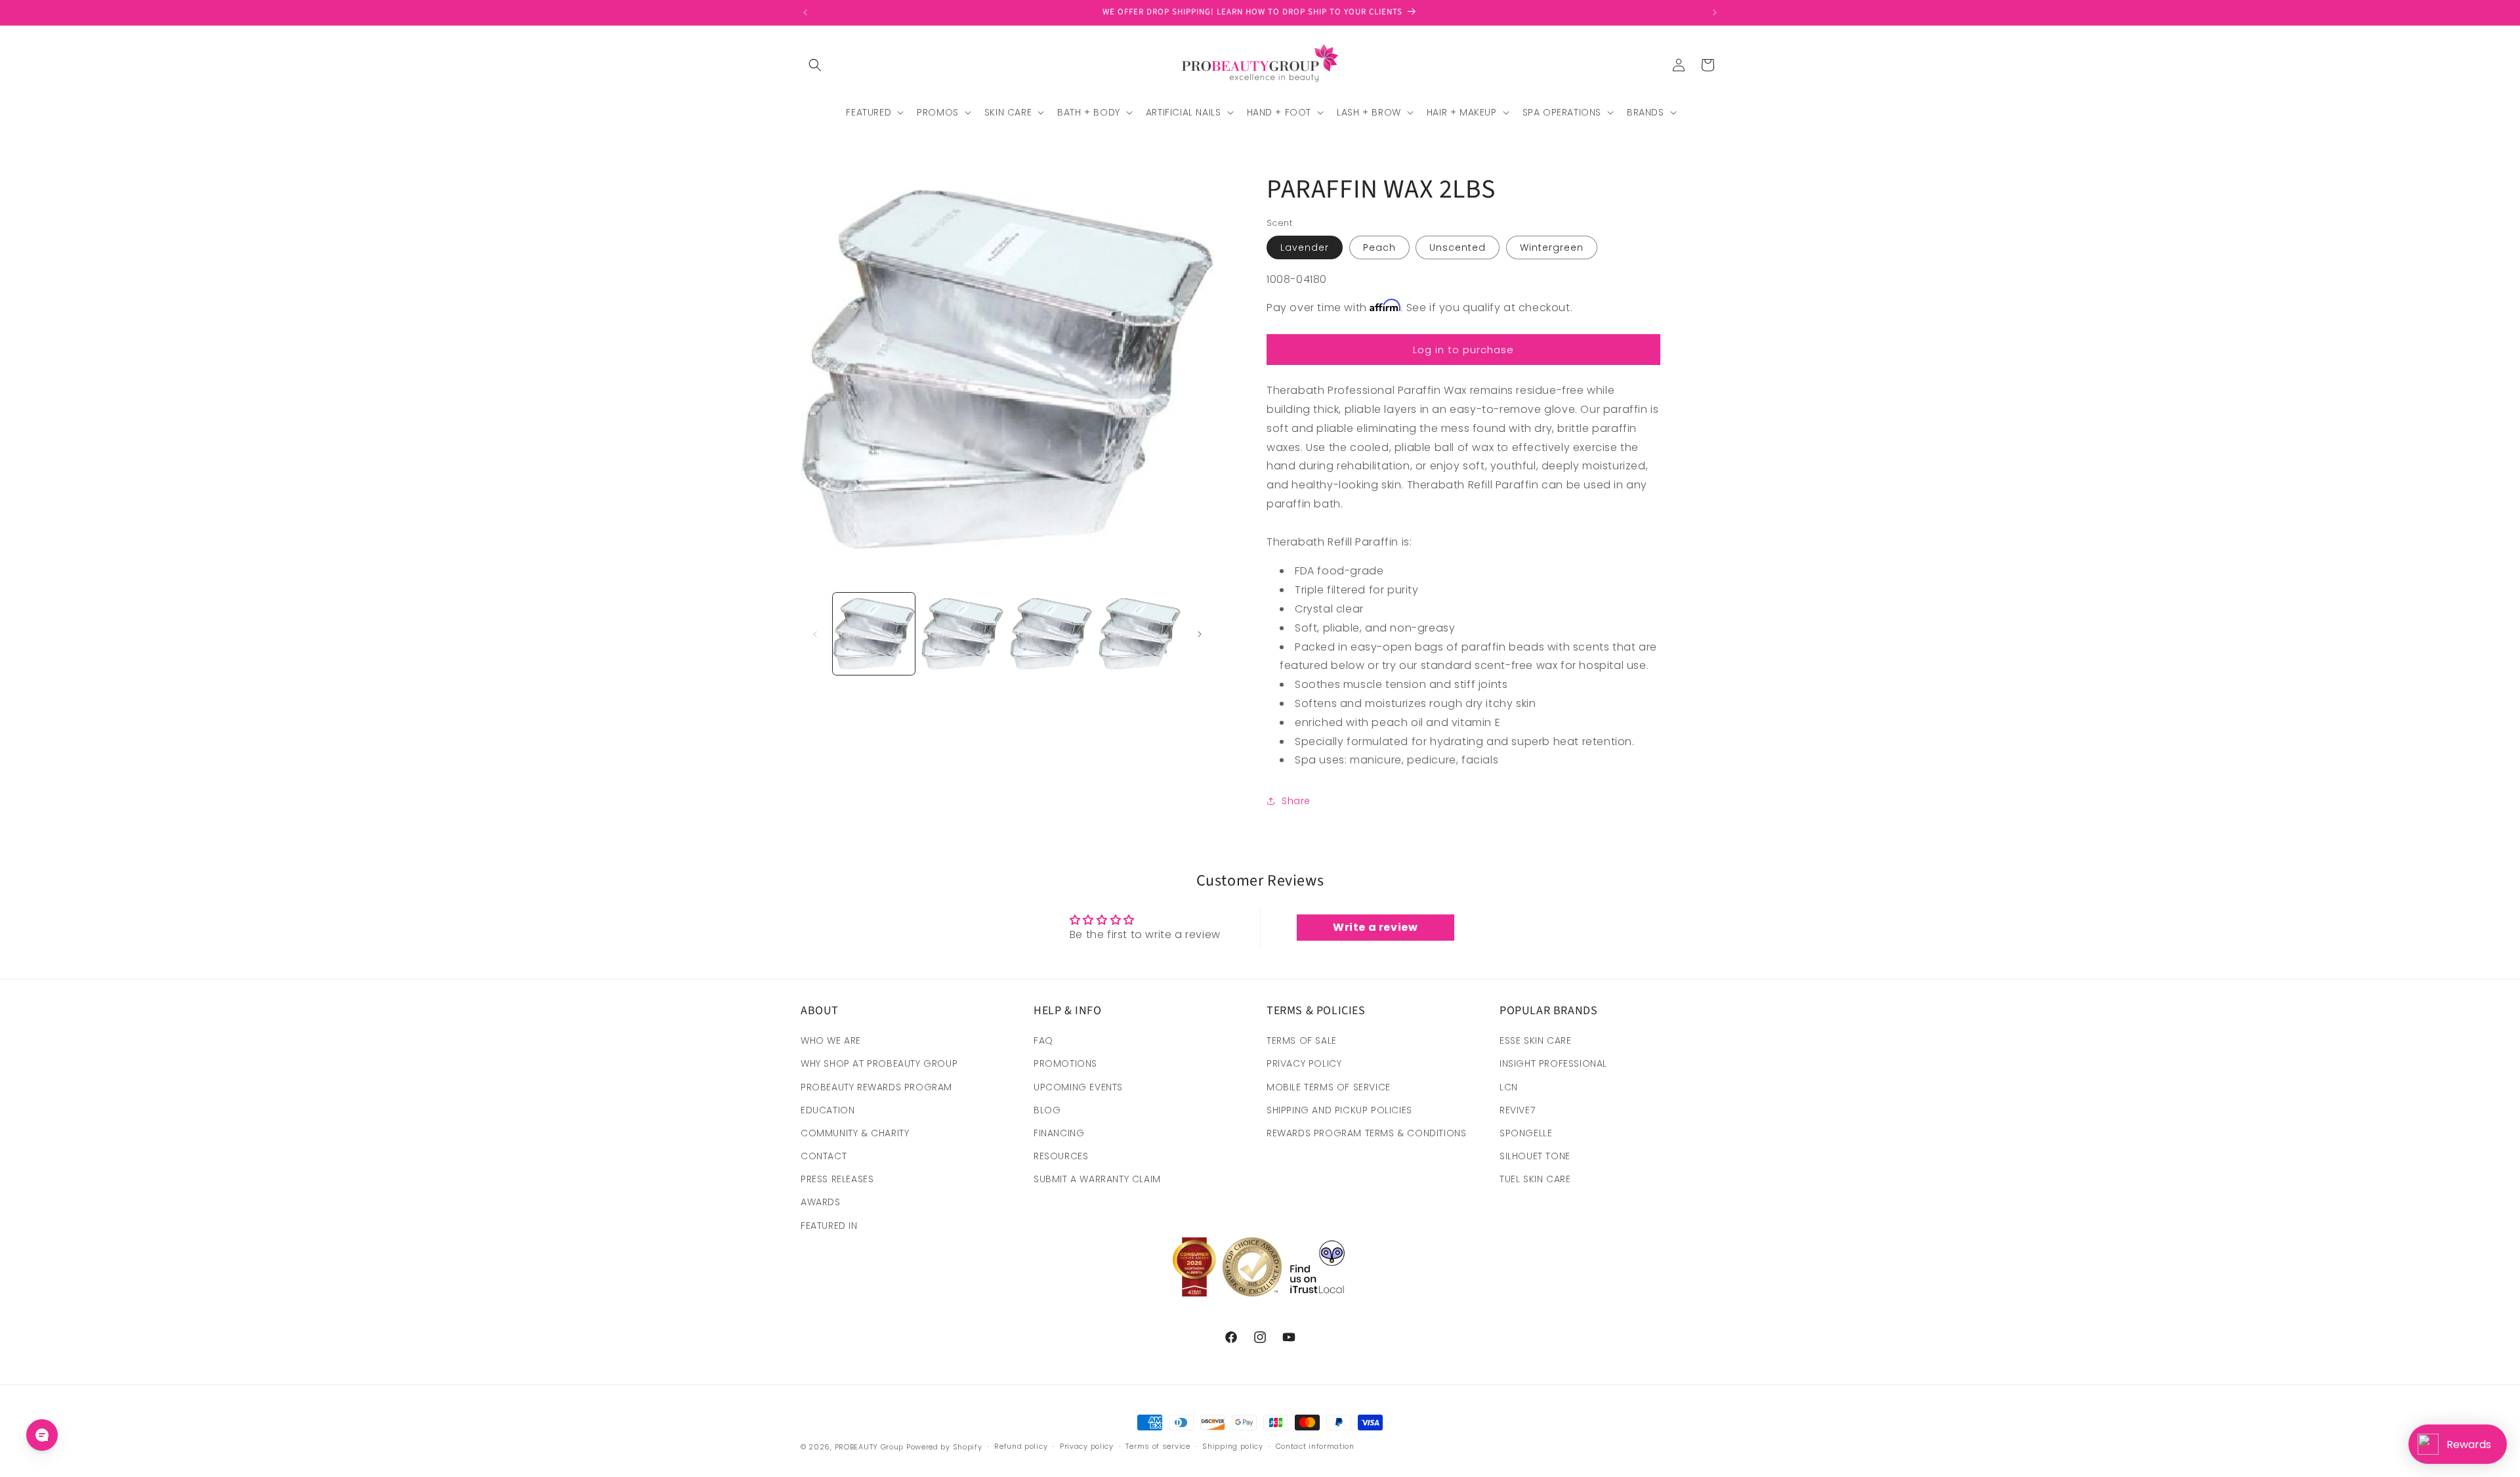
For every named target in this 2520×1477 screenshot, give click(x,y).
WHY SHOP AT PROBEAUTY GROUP (879, 1063)
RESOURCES (1061, 1156)
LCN (1509, 1087)
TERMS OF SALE (1302, 1040)
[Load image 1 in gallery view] (874, 634)
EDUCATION (828, 1110)
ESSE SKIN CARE (1535, 1040)
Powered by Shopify (944, 1447)
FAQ (1043, 1040)
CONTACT (824, 1156)
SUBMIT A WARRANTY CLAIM (1097, 1179)
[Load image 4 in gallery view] (1140, 634)
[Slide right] (1200, 634)
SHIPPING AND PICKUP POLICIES (1339, 1110)
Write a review (1375, 927)
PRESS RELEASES (837, 1179)
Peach (1379, 247)
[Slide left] (815, 634)
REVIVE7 (1517, 1110)
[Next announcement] (1715, 12)
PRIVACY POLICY (1304, 1063)
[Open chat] (42, 1435)
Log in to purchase (1463, 350)
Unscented (1458, 247)
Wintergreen (1552, 247)
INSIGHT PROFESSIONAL (1553, 1063)
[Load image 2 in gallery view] (962, 634)
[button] (815, 65)
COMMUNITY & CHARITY (855, 1133)
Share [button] (1296, 801)
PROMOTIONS (1065, 1063)
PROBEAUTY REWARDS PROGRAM (876, 1087)
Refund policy (1021, 1446)
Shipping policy (1233, 1446)
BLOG (1047, 1110)
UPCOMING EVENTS (1078, 1087)
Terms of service (1158, 1446)
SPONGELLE (1526, 1133)
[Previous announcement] (805, 12)
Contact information (1315, 1446)
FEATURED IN (829, 1226)
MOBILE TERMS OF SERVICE (1329, 1087)
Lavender (1305, 247)
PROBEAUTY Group (870, 1447)
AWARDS (821, 1202)
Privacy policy (1087, 1446)
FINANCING (1059, 1133)
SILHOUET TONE (1535, 1156)
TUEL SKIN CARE (1535, 1179)
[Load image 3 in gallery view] (1051, 634)
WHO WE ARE (831, 1040)
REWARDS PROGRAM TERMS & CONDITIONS (1366, 1133)
